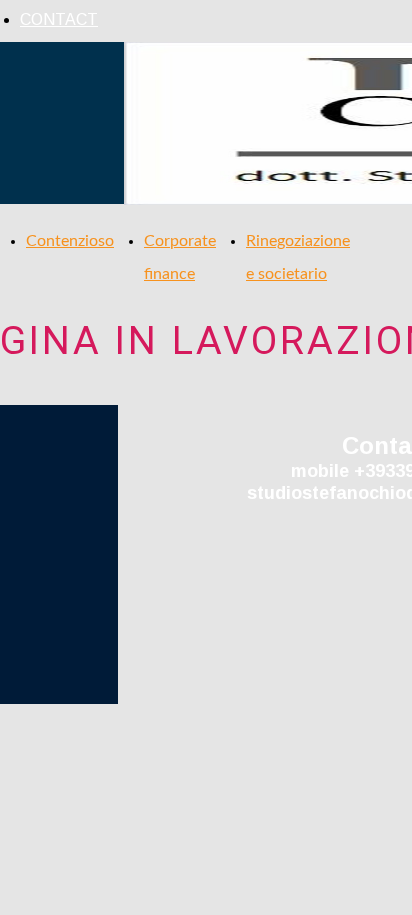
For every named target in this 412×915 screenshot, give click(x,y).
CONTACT (59, 19)
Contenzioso (70, 241)
